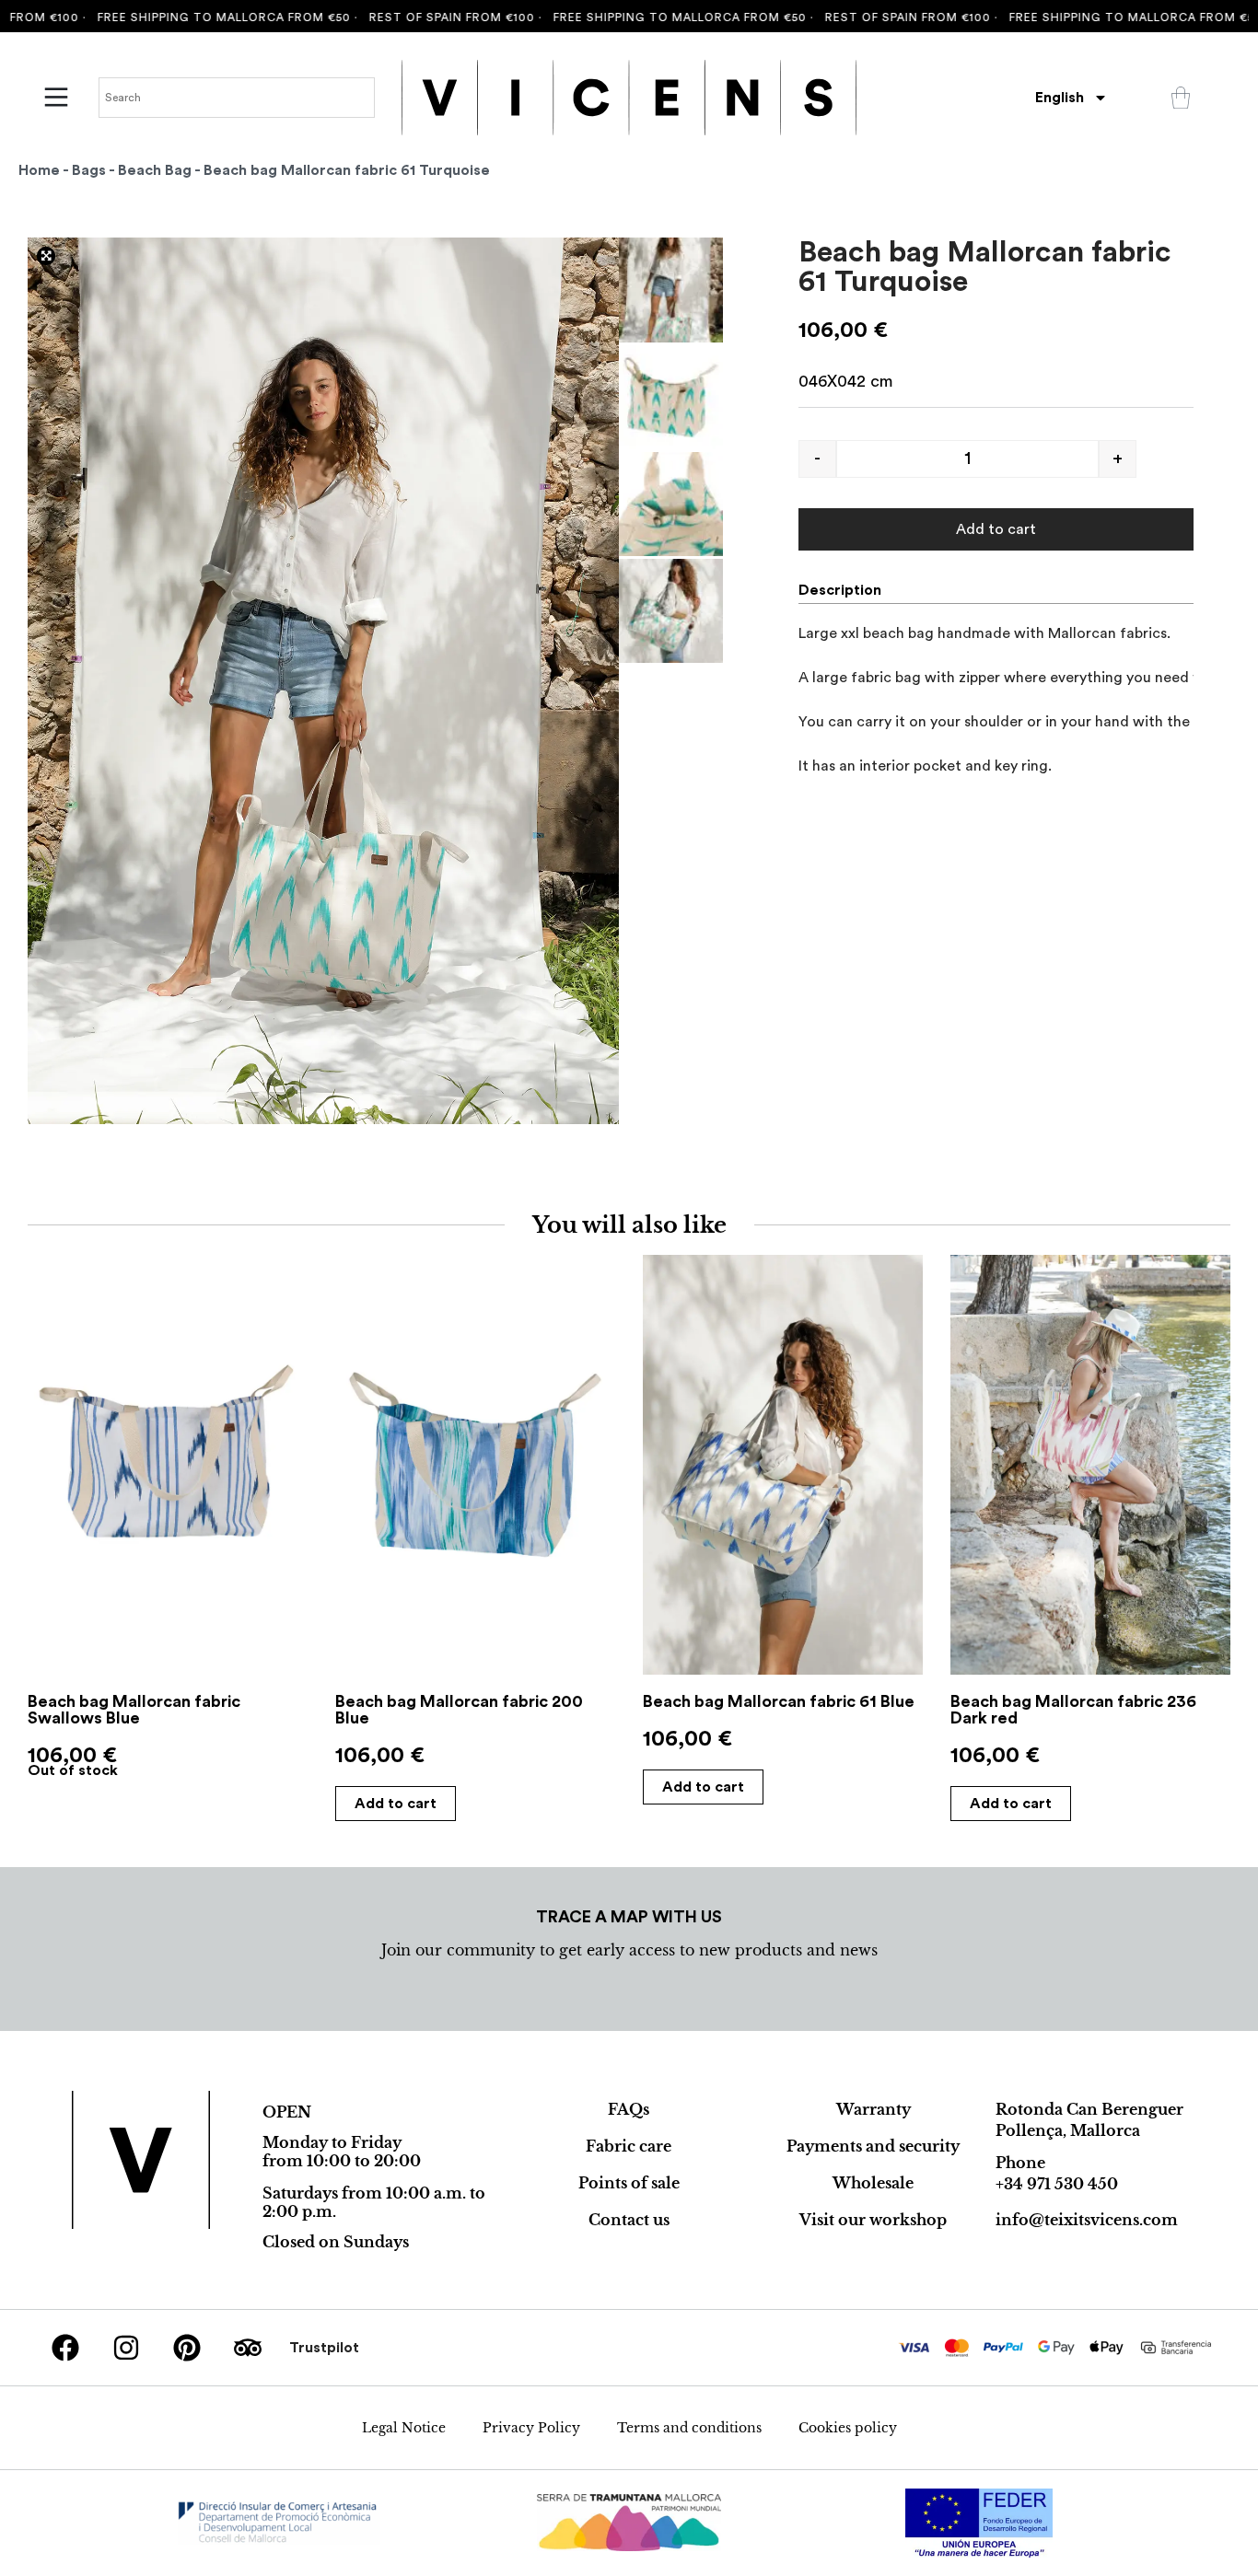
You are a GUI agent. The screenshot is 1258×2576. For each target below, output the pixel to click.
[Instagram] (126, 2348)
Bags (89, 170)
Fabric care (629, 2146)
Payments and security (873, 2146)
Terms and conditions (689, 2428)
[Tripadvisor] (248, 2348)
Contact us (629, 2220)
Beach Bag (155, 170)
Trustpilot (324, 2348)
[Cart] (1181, 98)
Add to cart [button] (396, 1804)
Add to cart (996, 529)
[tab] (847, 590)
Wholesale (873, 2183)
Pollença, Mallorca (1068, 2130)
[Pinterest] (187, 2348)
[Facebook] (65, 2348)
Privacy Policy (531, 2428)
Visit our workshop (873, 2220)
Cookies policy (848, 2428)
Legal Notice (404, 2428)
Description (840, 590)
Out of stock (73, 1770)
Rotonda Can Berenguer (1089, 2109)
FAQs (629, 2109)
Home (39, 170)
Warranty (874, 2109)
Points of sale (629, 2183)
